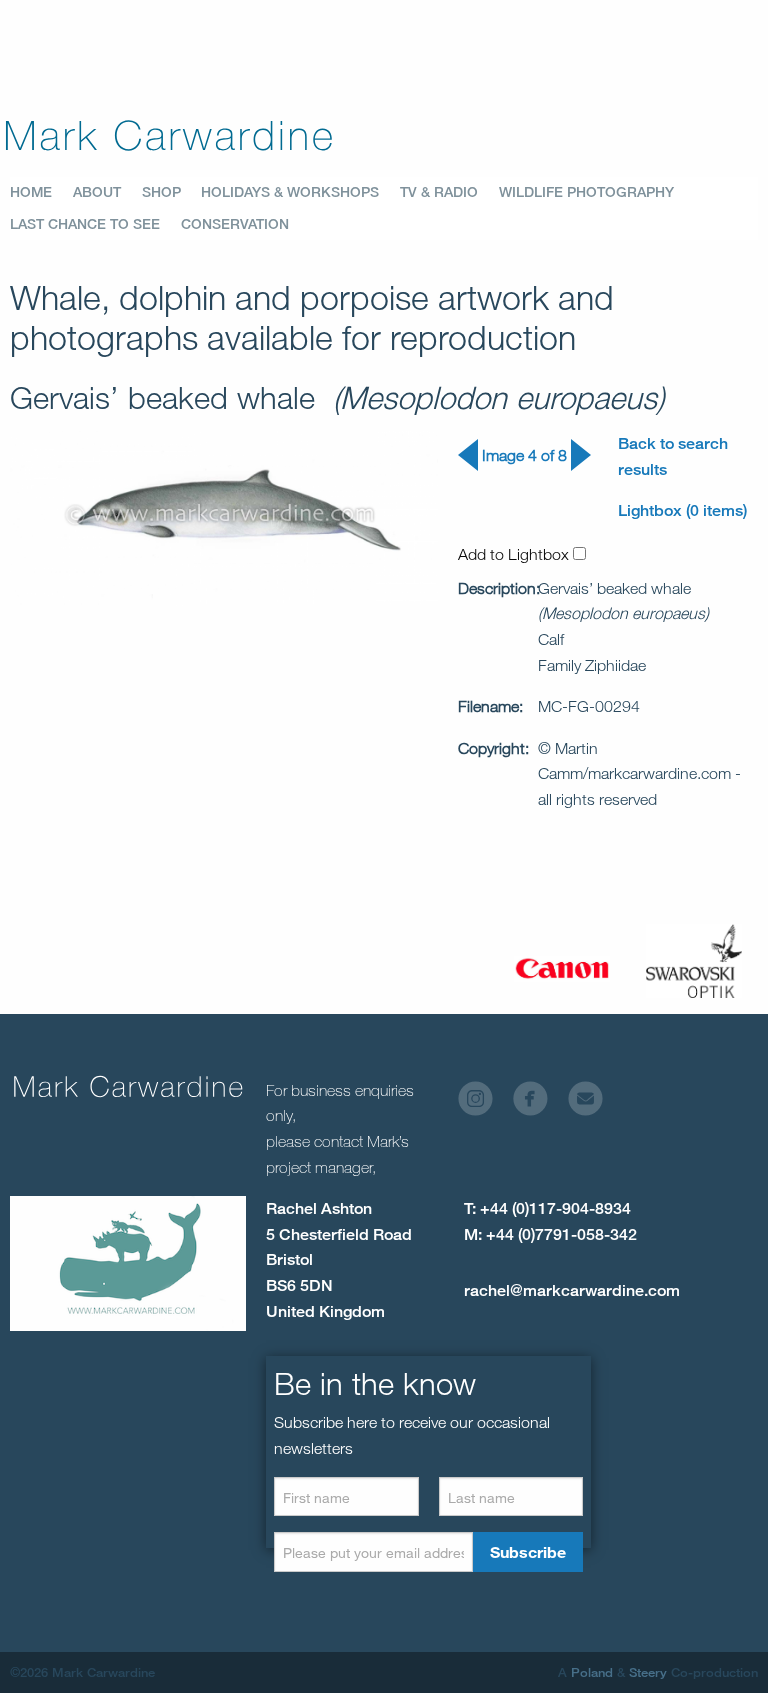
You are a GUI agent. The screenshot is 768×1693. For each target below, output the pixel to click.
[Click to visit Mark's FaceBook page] (538, 1103)
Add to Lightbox (515, 554)
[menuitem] (41, 192)
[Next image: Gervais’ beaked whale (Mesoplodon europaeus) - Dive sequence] (581, 465)
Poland (592, 1672)
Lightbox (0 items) (682, 510)
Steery (648, 1672)
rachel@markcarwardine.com (572, 1290)
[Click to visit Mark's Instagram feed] (483, 1103)
